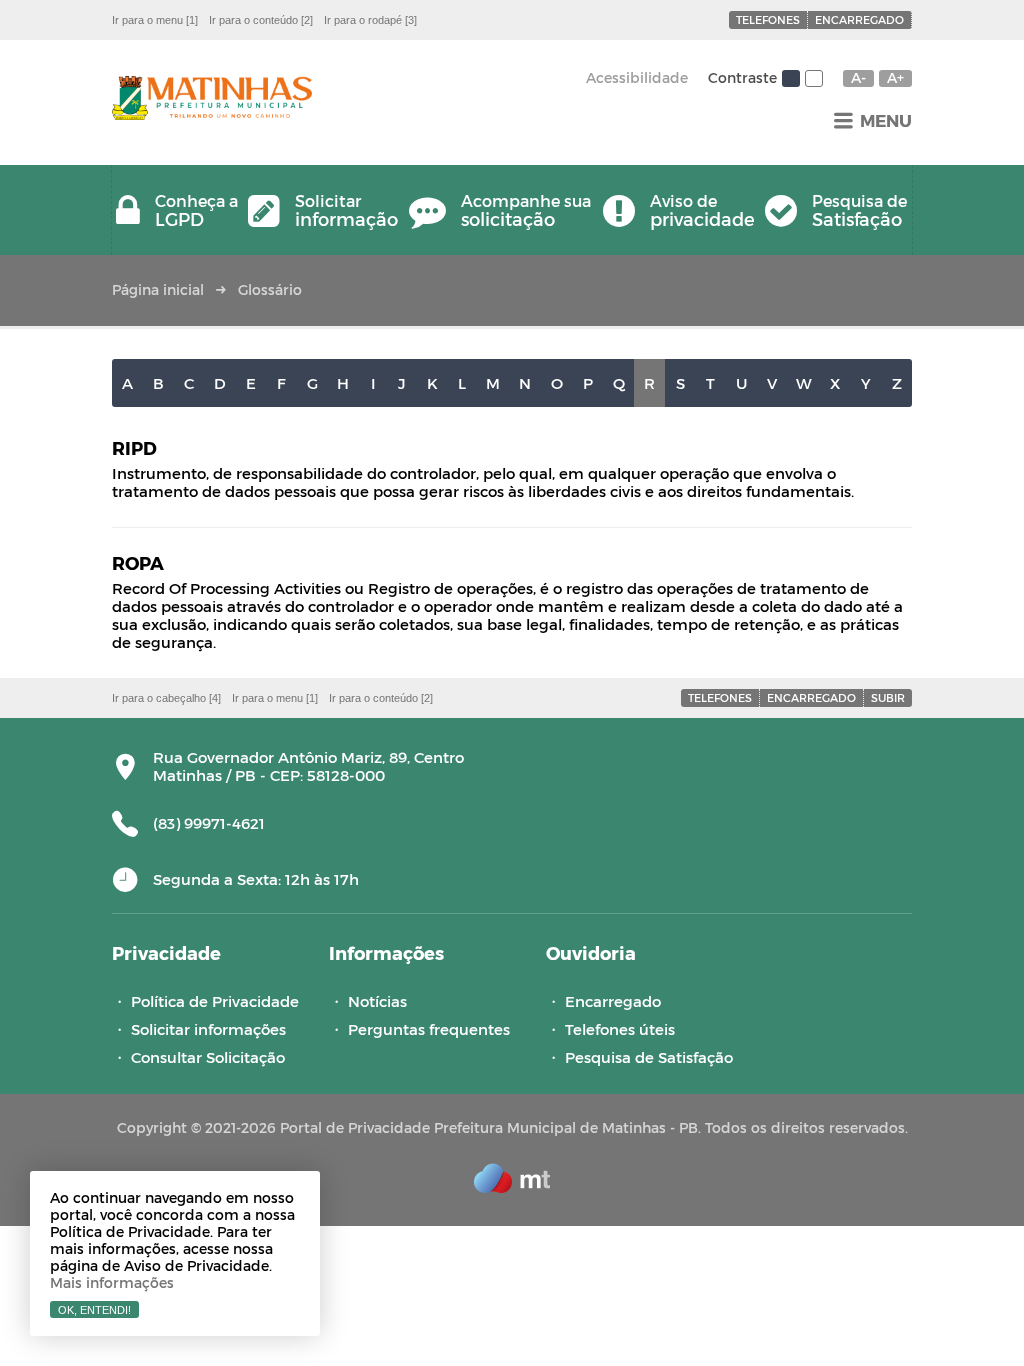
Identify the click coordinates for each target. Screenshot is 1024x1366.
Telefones (768, 19)
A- (858, 78)
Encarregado (859, 19)
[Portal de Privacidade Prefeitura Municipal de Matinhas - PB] (212, 99)
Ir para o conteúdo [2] (261, 20)
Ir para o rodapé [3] (370, 20)
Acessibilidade (637, 77)
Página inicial (158, 289)
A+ (895, 78)
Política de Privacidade (215, 1001)
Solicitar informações (208, 1029)
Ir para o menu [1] (155, 20)
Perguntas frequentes (429, 1029)
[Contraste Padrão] (791, 78)
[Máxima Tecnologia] (512, 1187)
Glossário (270, 289)
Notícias (377, 1001)
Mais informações (112, 1282)
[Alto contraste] (814, 78)
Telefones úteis (620, 1029)
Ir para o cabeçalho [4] (166, 698)
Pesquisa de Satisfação (649, 1057)
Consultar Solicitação (208, 1057)
